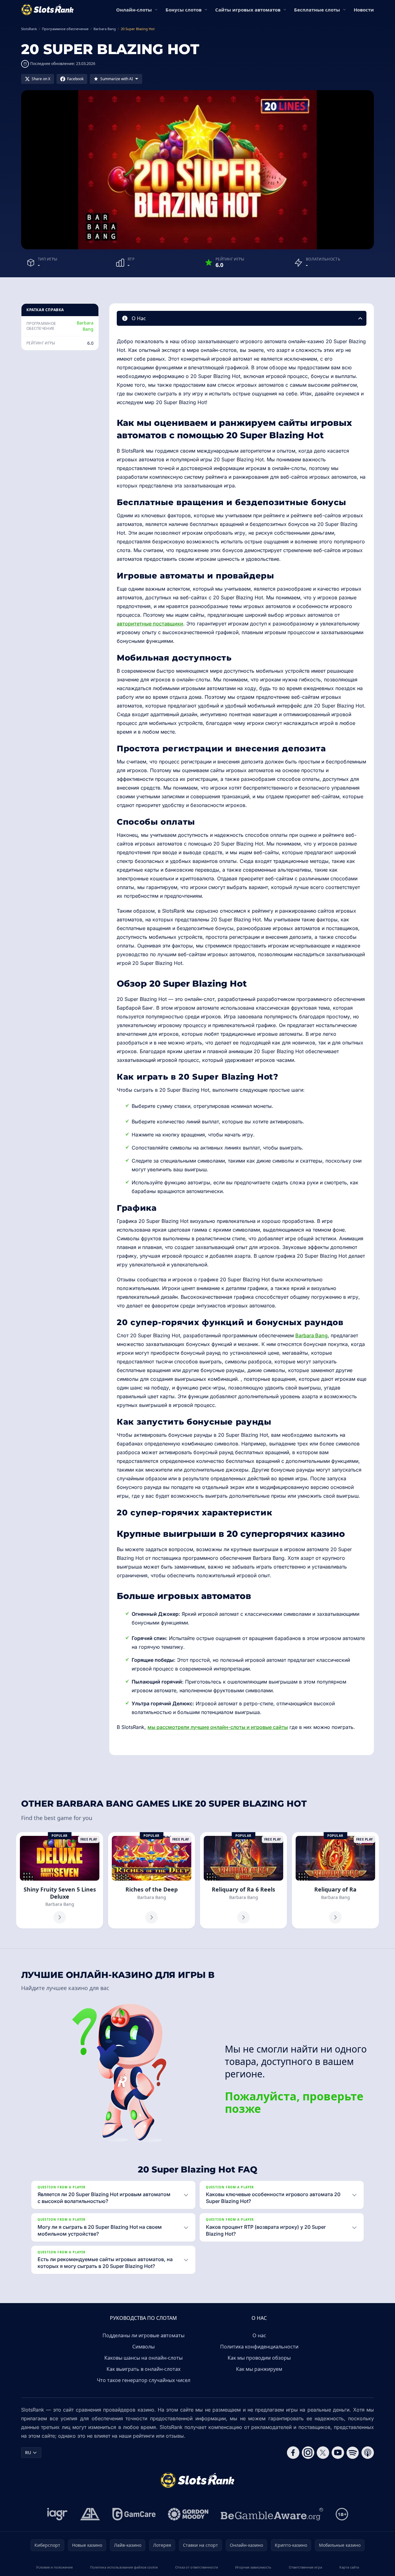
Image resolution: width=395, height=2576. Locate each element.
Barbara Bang (85, 326)
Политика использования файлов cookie (124, 2567)
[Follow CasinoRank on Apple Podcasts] (368, 2453)
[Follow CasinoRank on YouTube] (338, 2453)
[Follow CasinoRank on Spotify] (353, 2453)
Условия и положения (54, 2567)
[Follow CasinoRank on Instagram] (308, 2453)
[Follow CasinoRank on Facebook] (293, 2453)
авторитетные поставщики (150, 624)
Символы (143, 2347)
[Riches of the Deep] (152, 1880)
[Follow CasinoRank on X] (323, 2453)
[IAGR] (57, 2514)
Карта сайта (349, 2567)
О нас (259, 2335)
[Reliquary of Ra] (335, 1880)
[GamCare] (134, 2514)
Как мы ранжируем (259, 2369)
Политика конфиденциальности (259, 2347)
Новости (364, 10)
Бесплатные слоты (317, 10)
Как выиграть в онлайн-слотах (143, 2369)
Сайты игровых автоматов (248, 10)
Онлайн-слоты (134, 10)
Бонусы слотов (184, 10)
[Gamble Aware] (272, 2514)
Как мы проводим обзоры (259, 2358)
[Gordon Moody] (188, 2514)
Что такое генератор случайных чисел (144, 2380)
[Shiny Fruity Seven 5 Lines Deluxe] (60, 1880)
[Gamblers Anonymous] (90, 2514)
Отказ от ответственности (197, 2567)
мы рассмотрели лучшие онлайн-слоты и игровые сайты (218, 1727)
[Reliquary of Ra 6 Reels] (243, 1880)
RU (28, 2452)
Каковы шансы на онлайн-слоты (143, 2358)
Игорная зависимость (253, 2567)
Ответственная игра (305, 2567)
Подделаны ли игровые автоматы (143, 2335)
